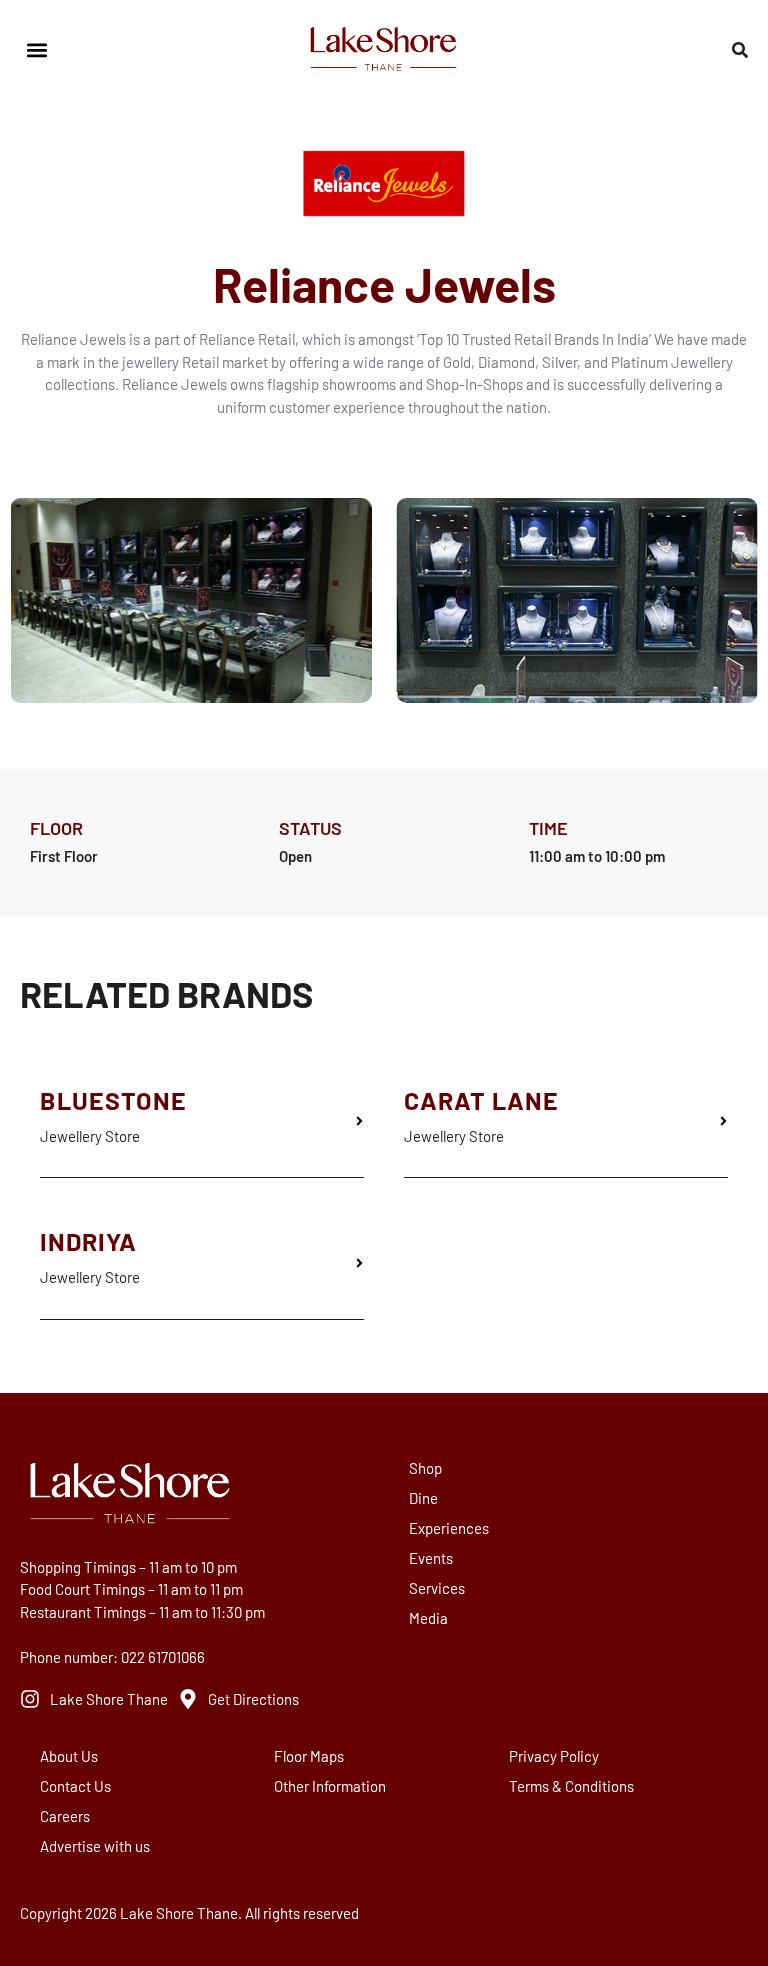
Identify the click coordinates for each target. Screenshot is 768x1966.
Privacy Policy (554, 1756)
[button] (36, 50)
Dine (423, 1498)
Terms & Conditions (571, 1786)
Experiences (449, 1528)
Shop (425, 1468)
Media (428, 1618)
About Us (69, 1756)
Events (431, 1558)
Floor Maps (309, 1756)
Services (437, 1588)
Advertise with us (95, 1846)
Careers (65, 1816)
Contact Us (75, 1786)
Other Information (330, 1786)
